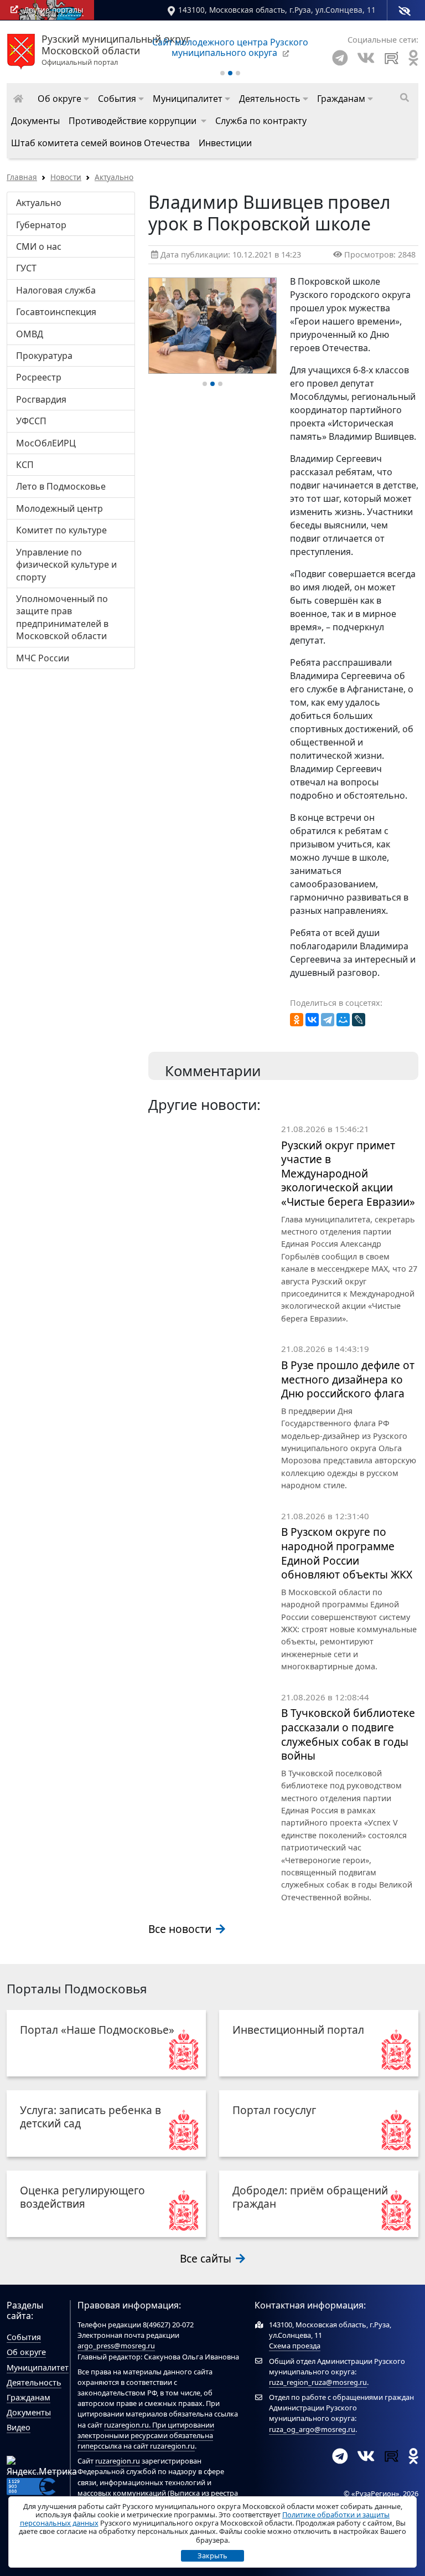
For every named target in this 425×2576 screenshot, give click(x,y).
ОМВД (30, 334)
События (24, 2337)
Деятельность (34, 2382)
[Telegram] (340, 58)
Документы (29, 2412)
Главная (22, 177)
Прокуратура (44, 356)
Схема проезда (295, 2346)
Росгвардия (41, 399)
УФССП (31, 421)
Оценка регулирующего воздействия (82, 2197)
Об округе (26, 2352)
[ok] (413, 58)
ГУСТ (26, 268)
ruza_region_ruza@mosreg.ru (318, 2382)
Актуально (114, 177)
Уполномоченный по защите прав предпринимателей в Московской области (62, 617)
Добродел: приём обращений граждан (310, 2197)
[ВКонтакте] (312, 1020)
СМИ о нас (39, 246)
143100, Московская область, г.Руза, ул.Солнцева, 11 (277, 10)
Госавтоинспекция (56, 312)
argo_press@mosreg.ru (116, 2346)
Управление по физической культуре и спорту (66, 565)
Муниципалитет (38, 2367)
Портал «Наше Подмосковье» (97, 2030)
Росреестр (39, 377)
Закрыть (212, 2556)
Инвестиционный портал (298, 2030)
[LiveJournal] (359, 1020)
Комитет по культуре (61, 530)
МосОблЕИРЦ (46, 443)
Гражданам (28, 2397)
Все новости (181, 1929)
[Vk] (366, 58)
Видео (19, 2427)
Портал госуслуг (274, 2110)
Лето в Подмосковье (61, 486)
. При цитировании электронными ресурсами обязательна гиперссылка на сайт (146, 2435)
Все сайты (207, 2258)
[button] (63, 99)
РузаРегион (375, 2493)
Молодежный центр (59, 508)
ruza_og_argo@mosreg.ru (312, 2429)
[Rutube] (392, 58)
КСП (25, 465)
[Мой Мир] (343, 1020)
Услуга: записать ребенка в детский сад (90, 2117)
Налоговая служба (56, 290)
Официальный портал (116, 50)
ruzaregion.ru (126, 2425)
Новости (66, 177)
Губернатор (41, 225)
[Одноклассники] (297, 1020)
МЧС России (43, 658)
